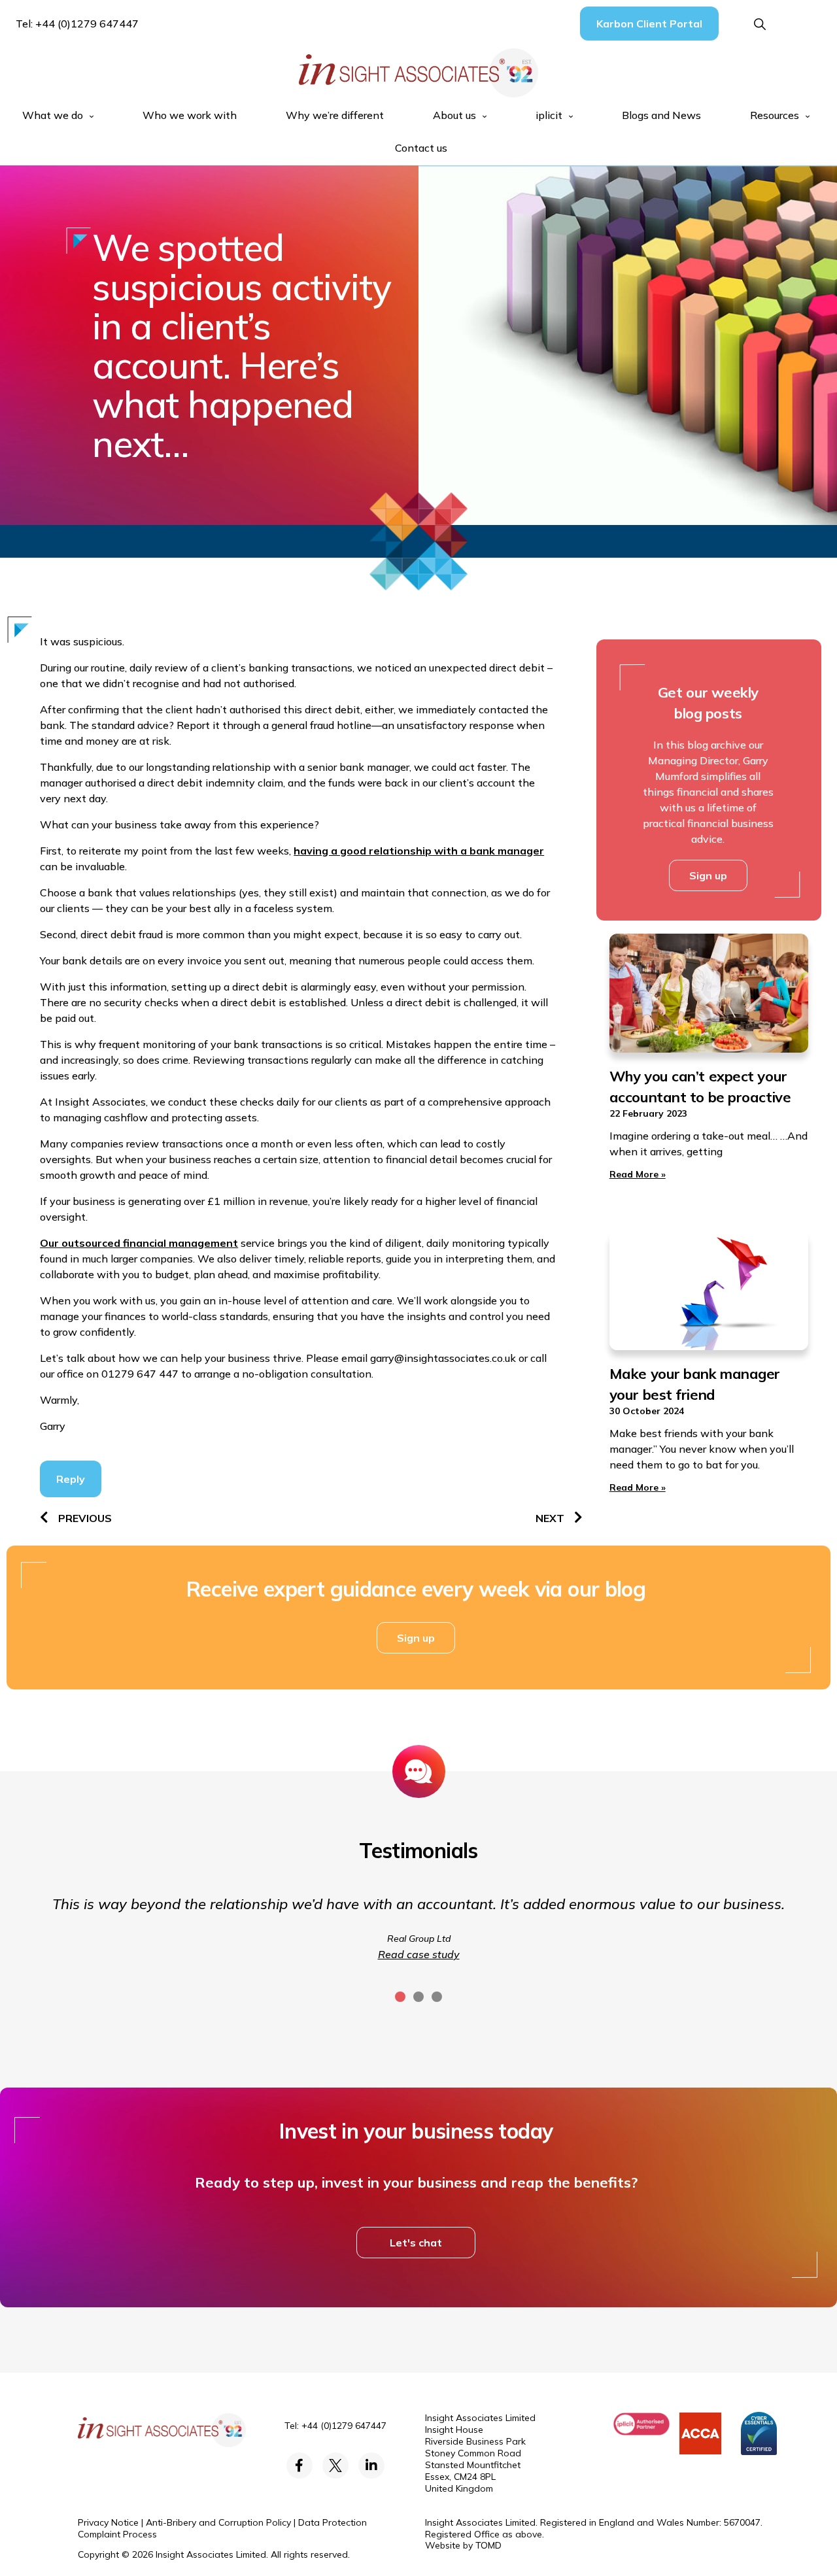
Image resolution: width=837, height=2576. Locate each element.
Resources (775, 115)
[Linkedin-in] (371, 2466)
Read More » (638, 1174)
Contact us (421, 148)
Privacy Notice (108, 2522)
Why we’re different (335, 115)
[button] (760, 25)
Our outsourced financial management (139, 1243)
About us (454, 115)
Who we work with (190, 115)
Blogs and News (661, 115)
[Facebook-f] (299, 2466)
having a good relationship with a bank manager (419, 851)
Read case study (419, 1954)
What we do (53, 115)
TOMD (488, 2545)
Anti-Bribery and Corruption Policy (218, 2522)
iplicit (549, 115)
